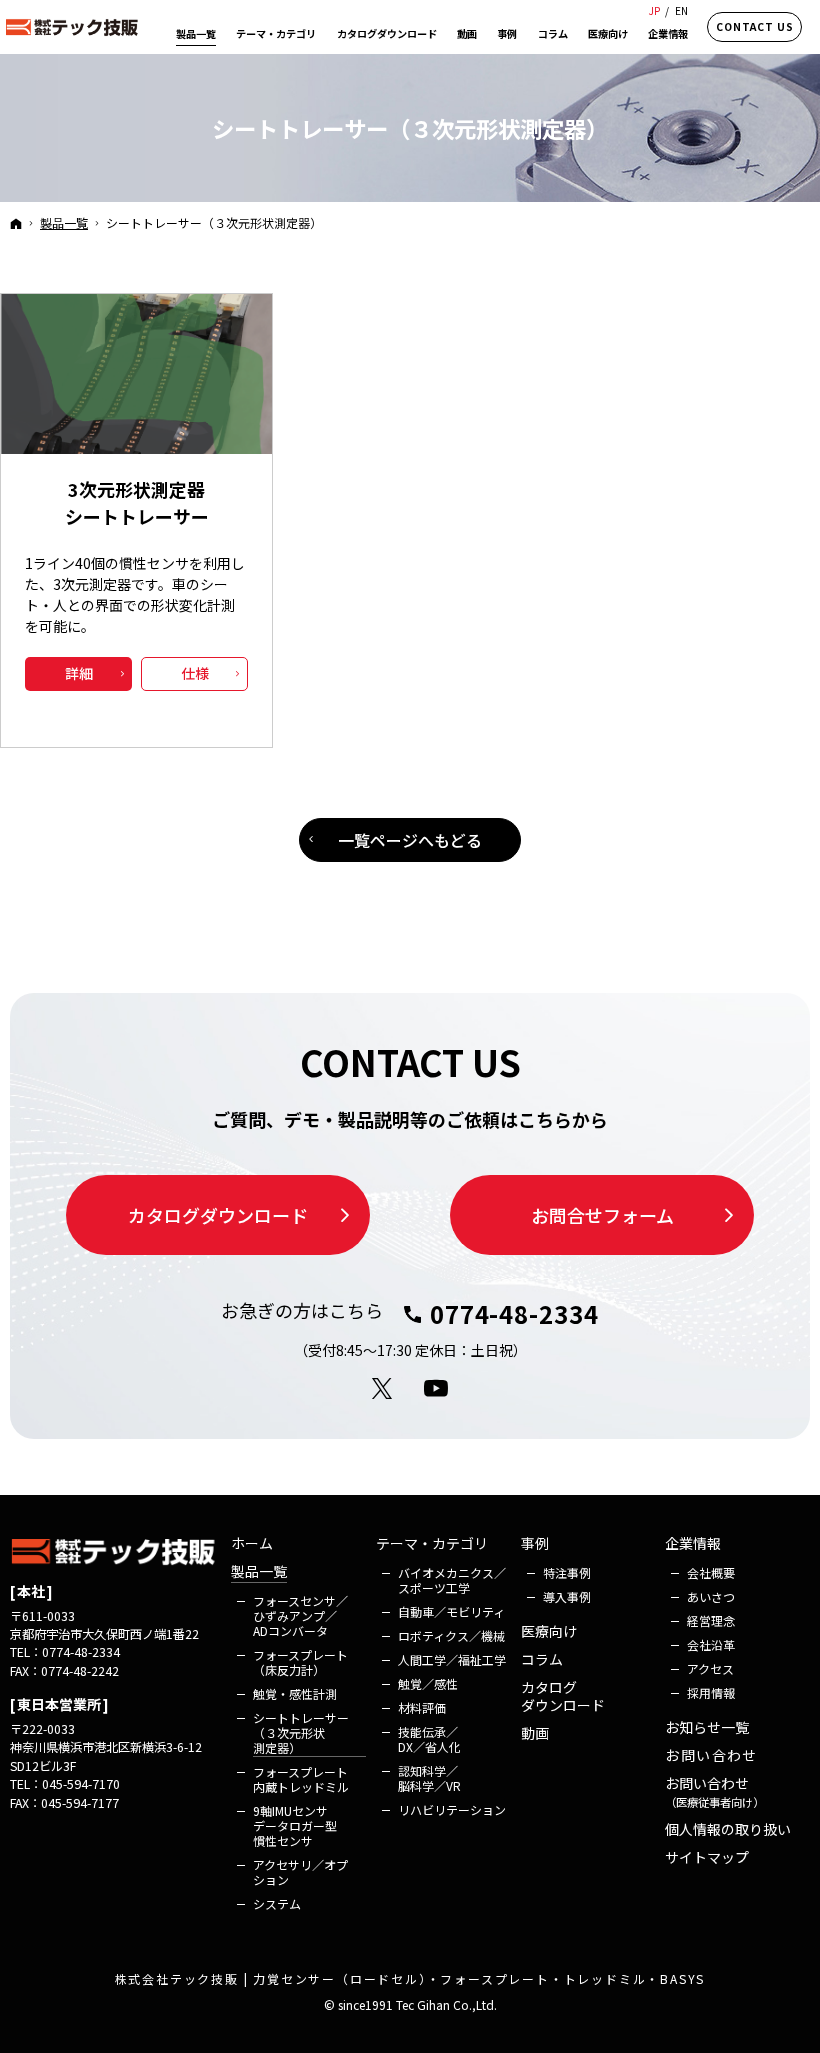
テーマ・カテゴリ (432, 1544)
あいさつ (711, 1596)
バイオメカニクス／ (452, 1580)
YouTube (437, 1389)
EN (681, 10)
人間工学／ (452, 1659)
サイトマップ (707, 1858)
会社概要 (711, 1572)
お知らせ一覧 (707, 1728)
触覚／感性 (428, 1683)
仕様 (195, 673)
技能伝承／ (429, 1739)
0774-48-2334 (514, 1314)
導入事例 (567, 1596)
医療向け (549, 1632)
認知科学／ (429, 1778)
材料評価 (422, 1707)
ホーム (252, 1544)
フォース (300, 1615)
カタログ (563, 1696)
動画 (535, 1734)
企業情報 (693, 1544)
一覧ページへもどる (410, 840)
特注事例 (567, 1572)
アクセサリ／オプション (300, 1872)
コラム (542, 1660)
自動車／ (451, 1611)
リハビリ (452, 1809)
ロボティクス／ (451, 1635)
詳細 (79, 673)
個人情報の (728, 1830)
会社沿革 (711, 1644)
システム (277, 1903)
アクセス (710, 1668)
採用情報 (711, 1692)
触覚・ (295, 1693)
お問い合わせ (711, 1756)
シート (301, 1732)
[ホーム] (16, 223)
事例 (535, 1544)
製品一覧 (259, 1572)
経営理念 (711, 1620)
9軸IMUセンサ (296, 1825)
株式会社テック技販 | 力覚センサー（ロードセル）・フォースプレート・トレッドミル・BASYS (410, 1978)
